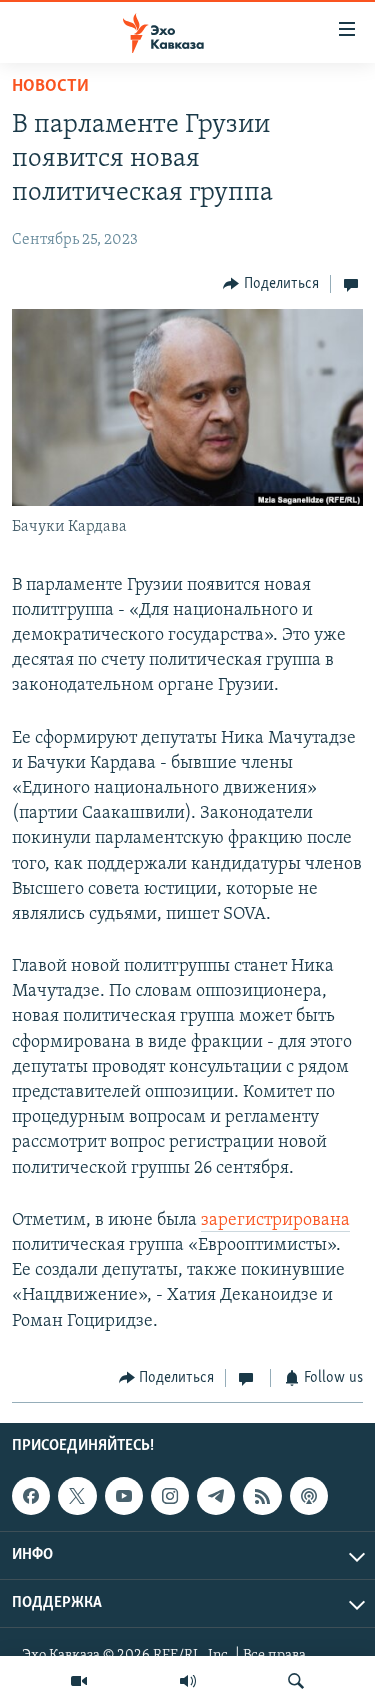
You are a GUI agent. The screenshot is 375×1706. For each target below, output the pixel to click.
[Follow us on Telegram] (216, 1496)
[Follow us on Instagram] (170, 1496)
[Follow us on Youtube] (124, 1496)
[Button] (271, 284)
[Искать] (296, 1681)
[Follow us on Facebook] (31, 1496)
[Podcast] (309, 1496)
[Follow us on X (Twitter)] (77, 1496)
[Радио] (188, 1681)
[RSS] (262, 1496)
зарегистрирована (275, 1221)
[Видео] (79, 1681)
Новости (50, 87)
